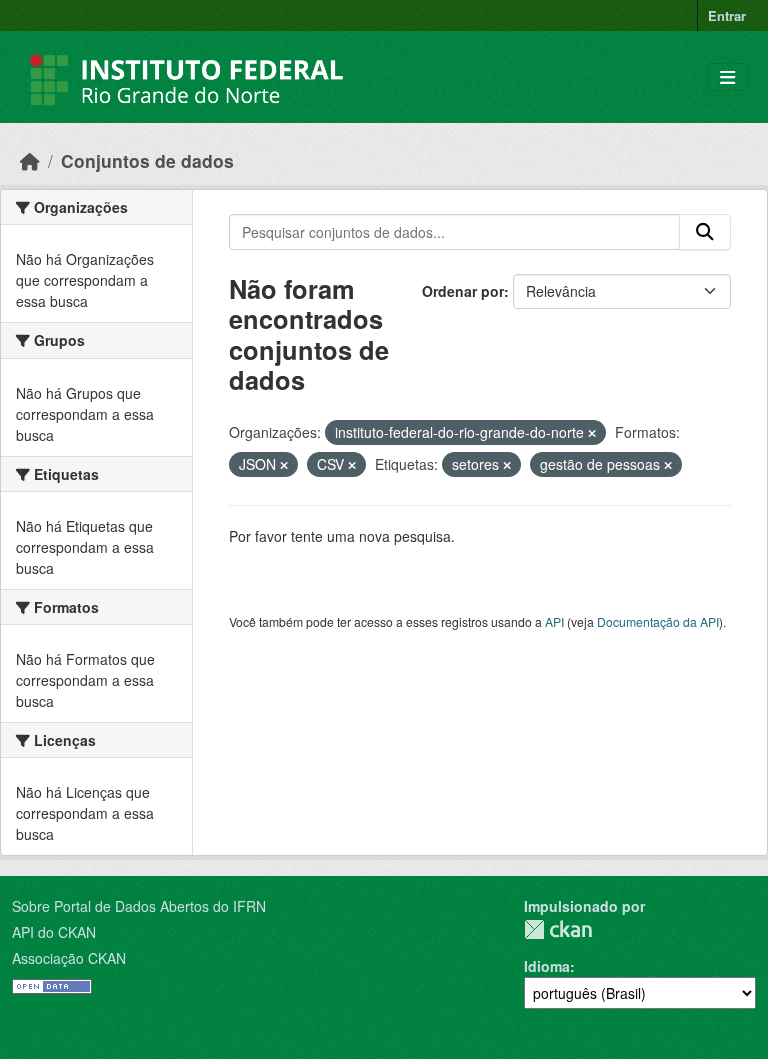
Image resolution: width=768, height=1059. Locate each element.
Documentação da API (658, 621)
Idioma (547, 966)
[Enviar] (705, 232)
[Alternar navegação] (727, 77)
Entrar (727, 15)
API (554, 621)
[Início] (30, 160)
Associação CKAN (69, 958)
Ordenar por (463, 291)
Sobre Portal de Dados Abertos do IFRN (139, 906)
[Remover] (592, 433)
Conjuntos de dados (147, 160)
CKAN (558, 929)
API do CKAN (54, 932)
